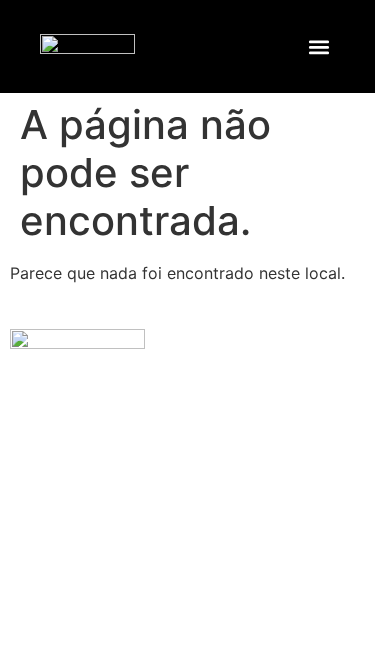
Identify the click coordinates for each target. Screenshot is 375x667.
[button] (319, 46)
